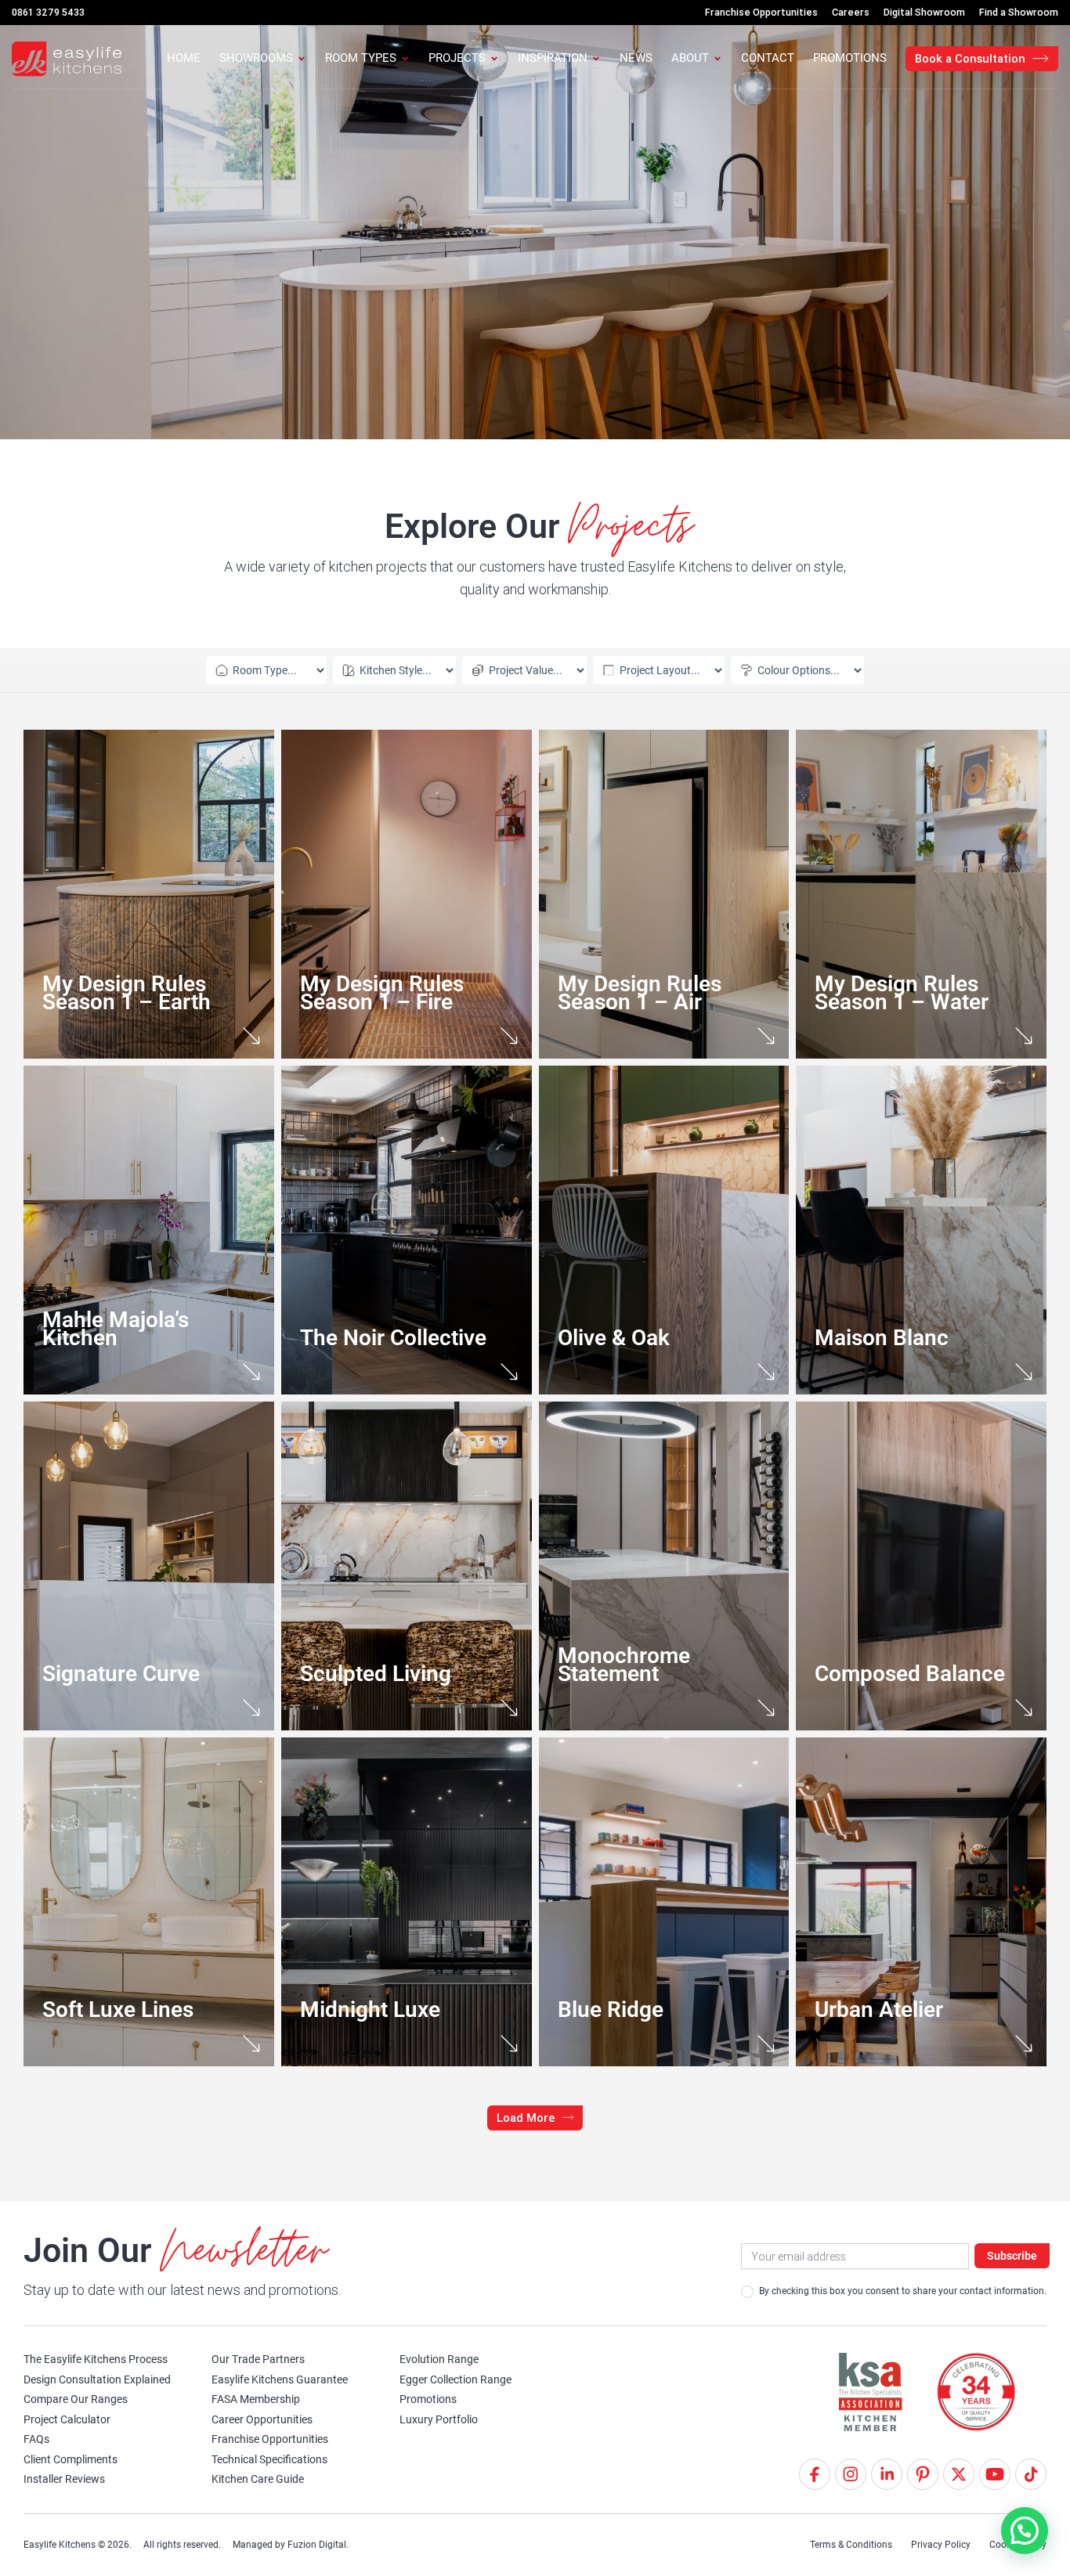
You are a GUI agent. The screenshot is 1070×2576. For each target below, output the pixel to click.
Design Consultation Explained (97, 2379)
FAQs (36, 2439)
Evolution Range (439, 2359)
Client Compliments (70, 2459)
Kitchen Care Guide (258, 2479)
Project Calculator (67, 2419)
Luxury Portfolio (439, 2419)
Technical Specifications (269, 2459)
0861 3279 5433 (48, 12)
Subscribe (1012, 2256)
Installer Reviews (64, 2479)
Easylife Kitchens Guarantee (280, 2379)
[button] (535, 2118)
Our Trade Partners (258, 2359)
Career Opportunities (262, 2419)
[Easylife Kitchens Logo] (67, 59)
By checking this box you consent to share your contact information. (902, 2291)
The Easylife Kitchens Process (96, 2359)
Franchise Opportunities (270, 2439)
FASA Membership (256, 2399)
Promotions (428, 2399)
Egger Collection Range (455, 2379)
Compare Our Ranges (76, 2399)
